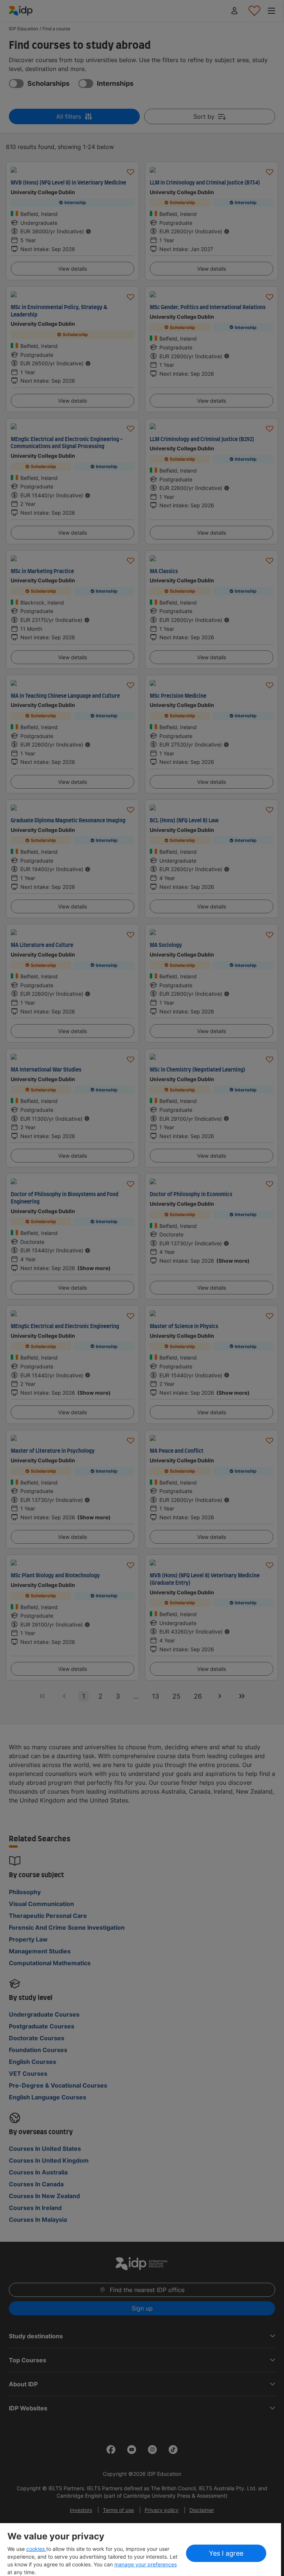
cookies (36, 2549)
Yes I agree (226, 2553)
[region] (141, 2550)
